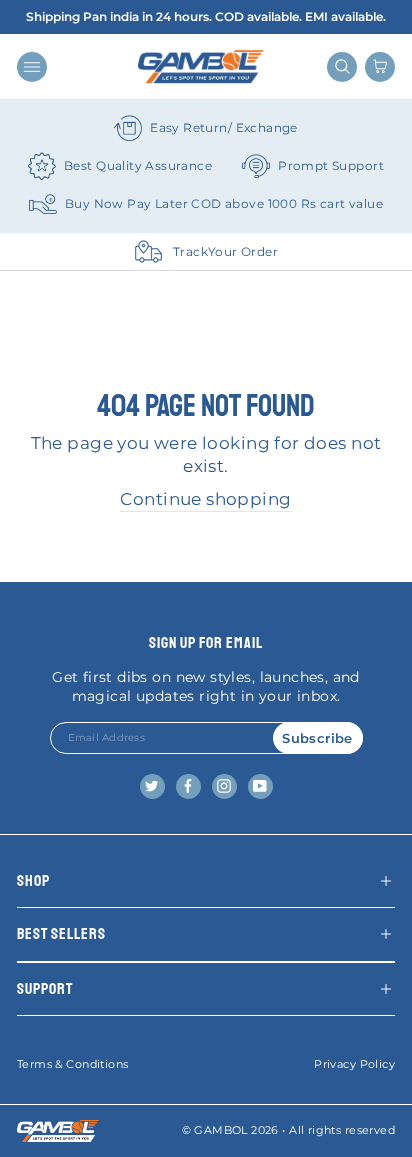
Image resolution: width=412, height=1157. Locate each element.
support (45, 989)
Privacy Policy (354, 1064)
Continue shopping (205, 499)
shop (33, 881)
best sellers (61, 934)
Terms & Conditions (72, 1064)
